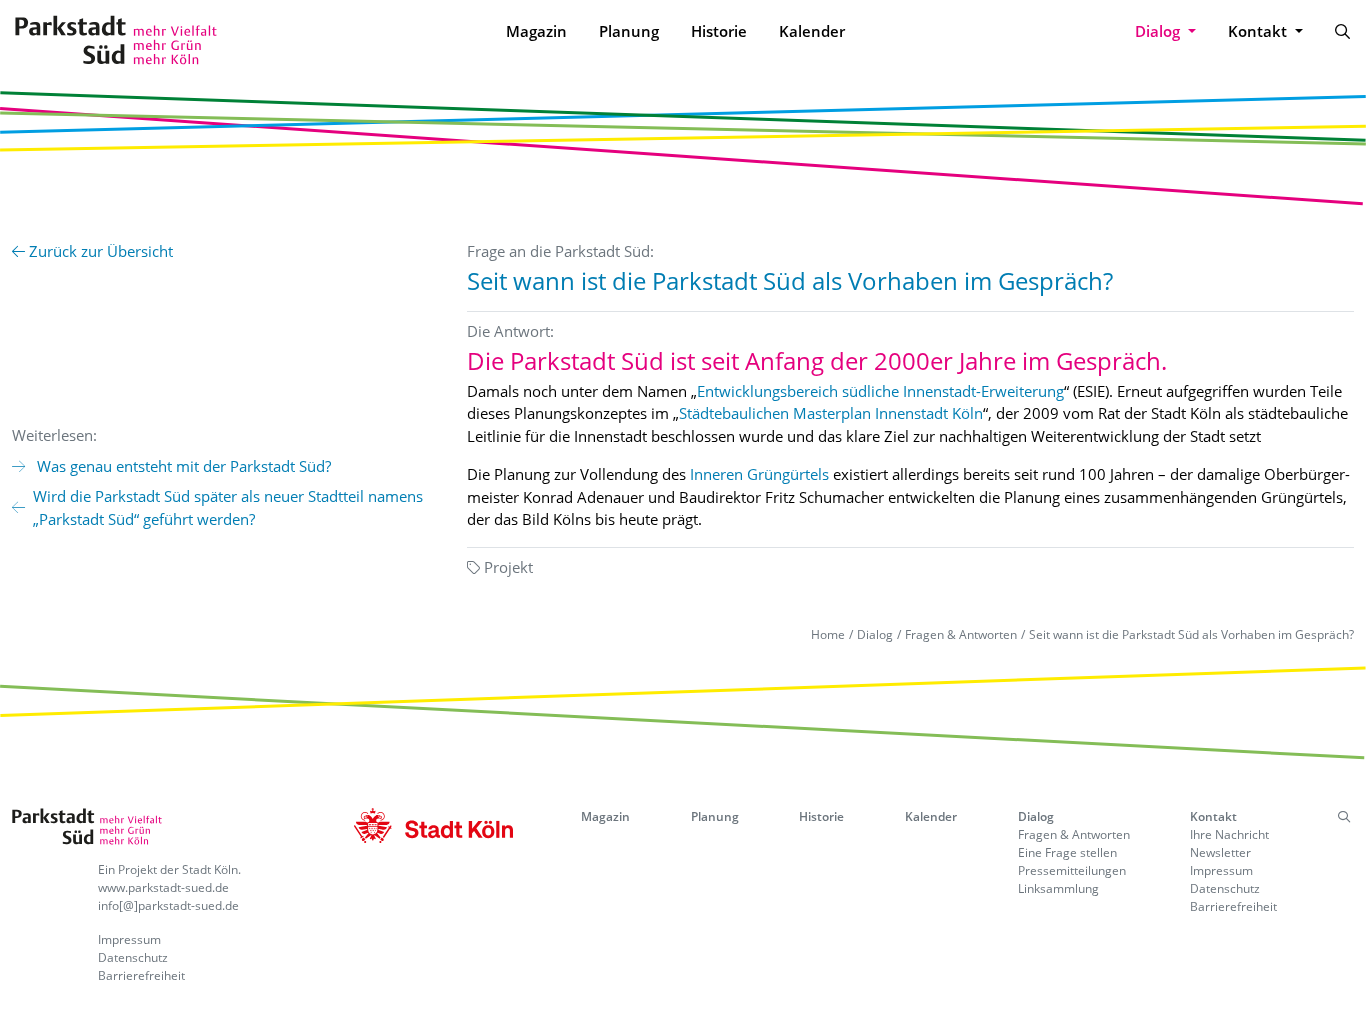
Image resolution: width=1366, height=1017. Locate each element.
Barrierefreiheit (141, 975)
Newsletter (1220, 852)
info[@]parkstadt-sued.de (168, 905)
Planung (629, 31)
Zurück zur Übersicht (99, 251)
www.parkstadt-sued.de (163, 887)
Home (828, 634)
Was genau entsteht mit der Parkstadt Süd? (182, 466)
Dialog (875, 634)
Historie (719, 31)
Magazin (536, 31)
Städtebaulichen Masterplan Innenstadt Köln (831, 413)
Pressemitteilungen (1072, 870)
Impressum (129, 939)
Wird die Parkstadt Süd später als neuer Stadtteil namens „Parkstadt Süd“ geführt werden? (228, 507)
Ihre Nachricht (1229, 834)
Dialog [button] (1159, 31)
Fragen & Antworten (961, 634)
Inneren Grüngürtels (759, 474)
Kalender (812, 31)
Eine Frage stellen (1067, 852)
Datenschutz (133, 957)
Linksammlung (1058, 888)
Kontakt (1213, 816)
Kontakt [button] (1259, 31)
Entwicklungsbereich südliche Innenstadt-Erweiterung (880, 391)
